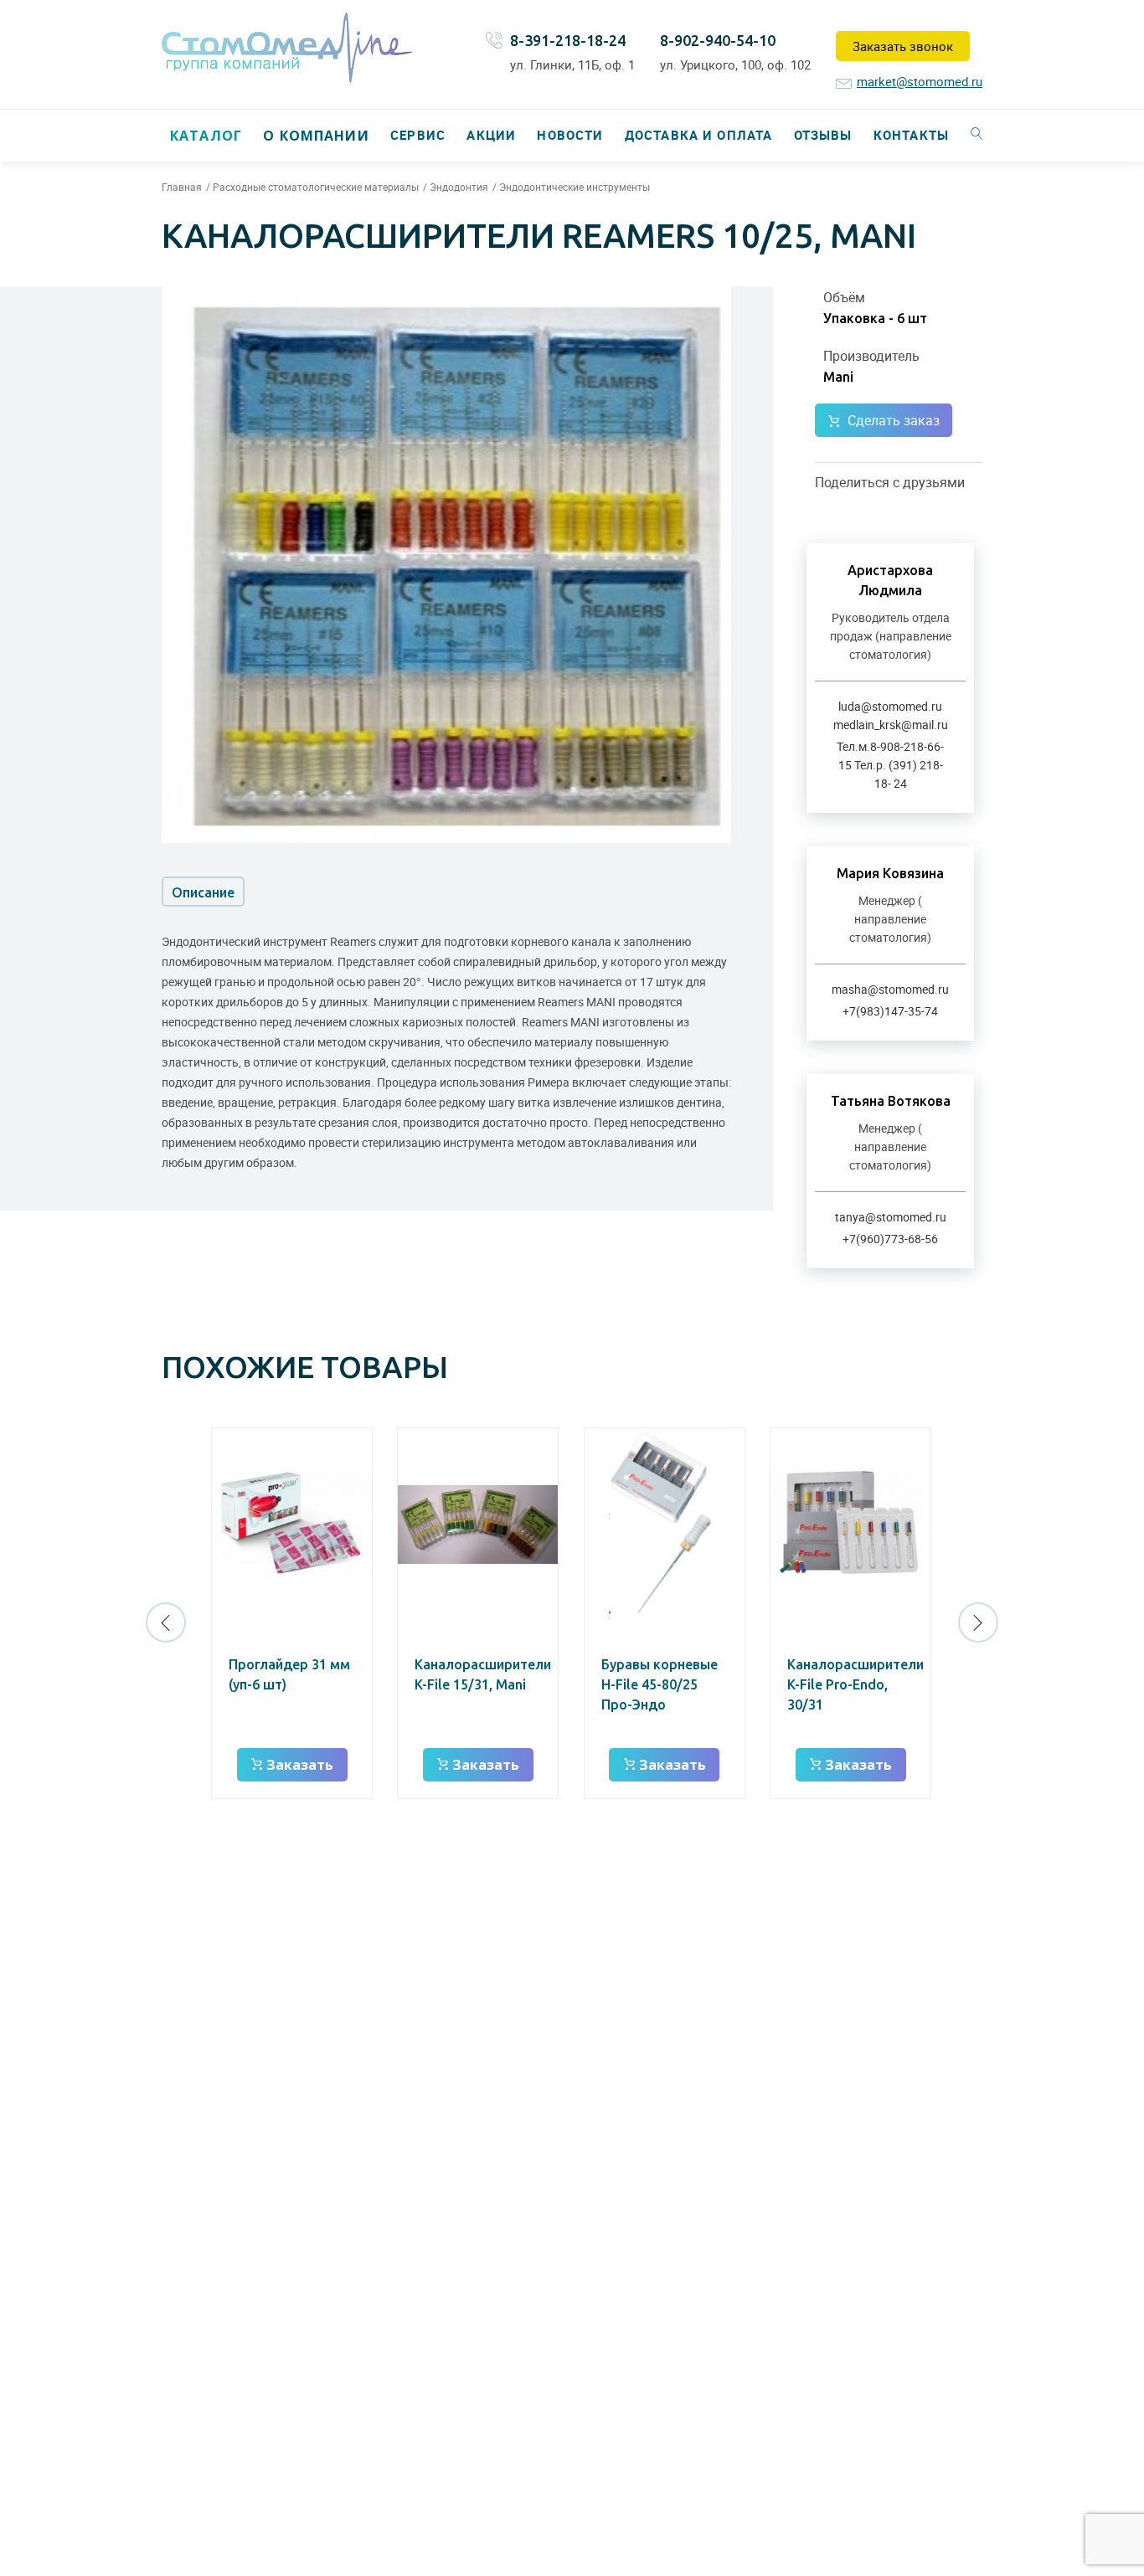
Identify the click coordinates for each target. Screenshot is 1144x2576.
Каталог (206, 136)
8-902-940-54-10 (718, 40)
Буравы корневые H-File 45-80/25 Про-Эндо (660, 1684)
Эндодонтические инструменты (575, 187)
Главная (182, 187)
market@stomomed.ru (920, 81)
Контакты (911, 135)
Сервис (418, 135)
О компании (316, 136)
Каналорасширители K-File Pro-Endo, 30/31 (855, 1684)
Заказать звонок (903, 46)
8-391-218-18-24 (568, 40)
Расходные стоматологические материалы (316, 187)
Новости (570, 135)
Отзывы (823, 135)
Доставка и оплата (698, 135)
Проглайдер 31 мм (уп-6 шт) (289, 1674)
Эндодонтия (459, 187)
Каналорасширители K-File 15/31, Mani (483, 1674)
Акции (491, 135)
